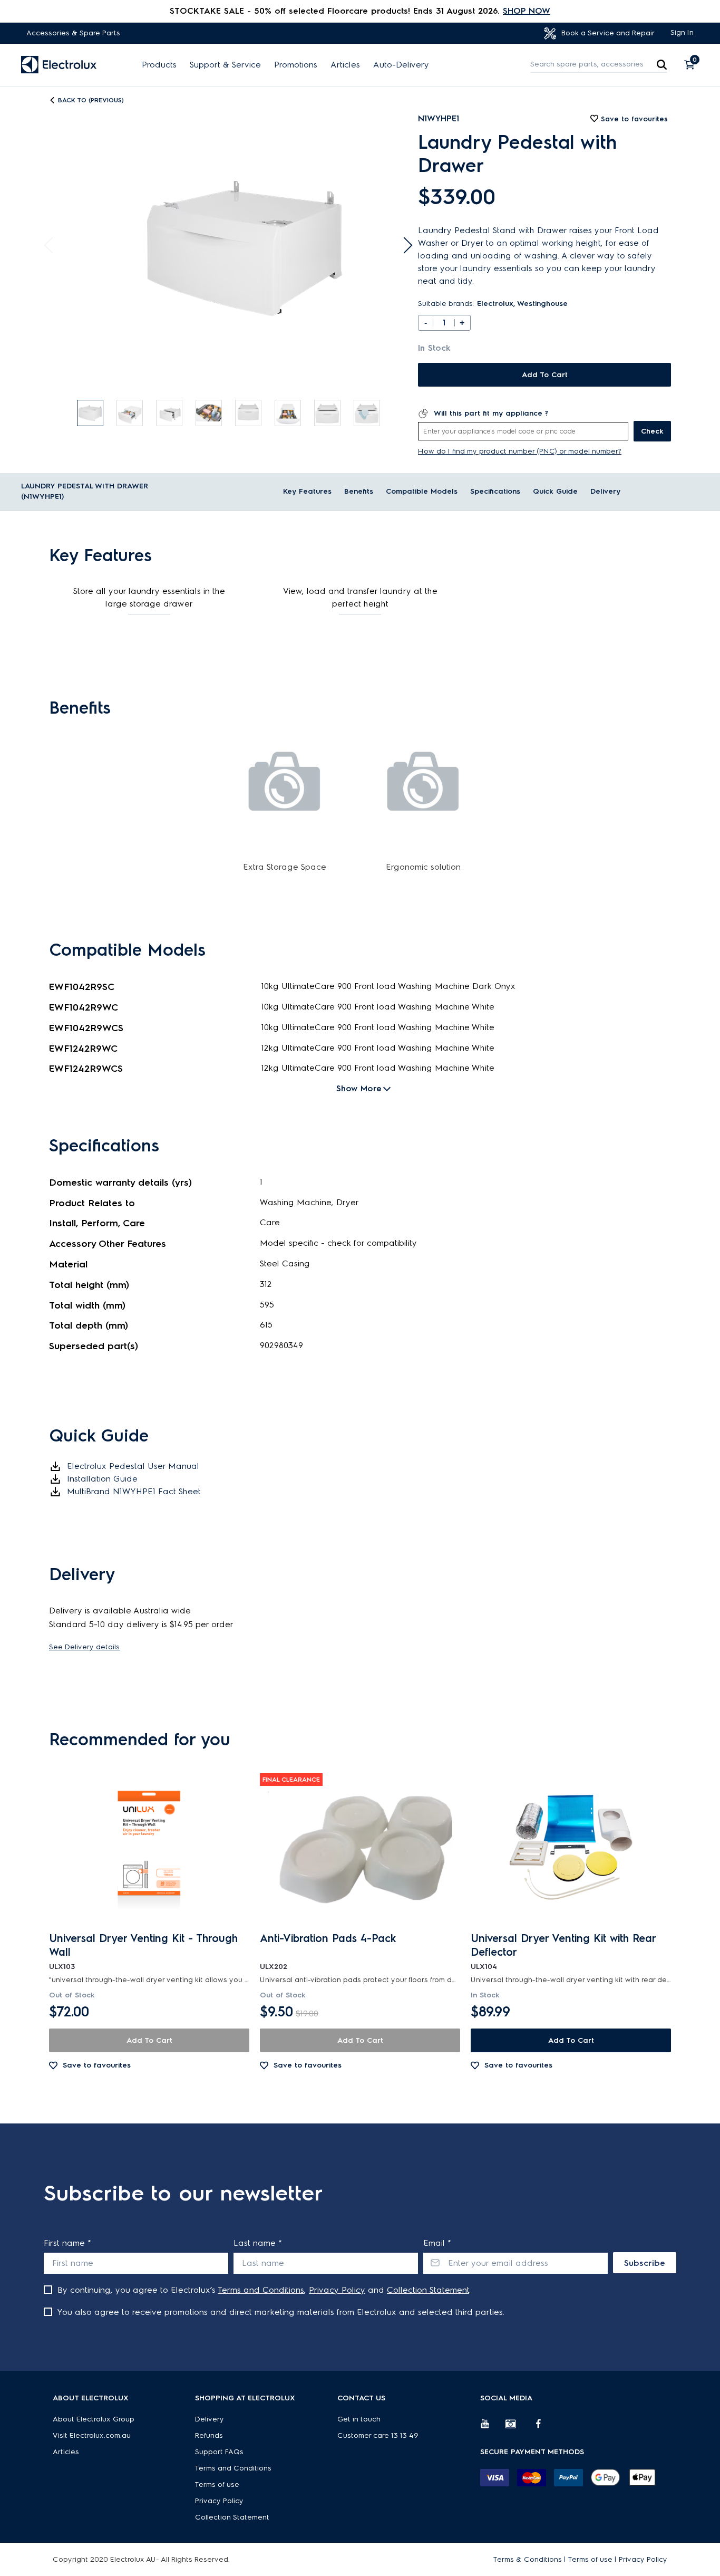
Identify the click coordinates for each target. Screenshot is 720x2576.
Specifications (495, 491)
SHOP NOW (527, 11)
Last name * (258, 2243)
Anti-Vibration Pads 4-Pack (328, 1938)
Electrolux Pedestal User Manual (133, 1466)
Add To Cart (545, 375)
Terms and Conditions (261, 2290)
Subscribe (645, 2263)
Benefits (359, 491)
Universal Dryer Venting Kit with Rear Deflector (563, 1945)
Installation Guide (102, 1479)
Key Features (307, 491)
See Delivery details (84, 1647)
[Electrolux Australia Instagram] (518, 2428)
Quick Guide (555, 491)
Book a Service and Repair (607, 33)
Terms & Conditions (528, 2559)
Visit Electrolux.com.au (92, 2435)
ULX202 (274, 1967)
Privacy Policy (337, 2290)
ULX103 (62, 1967)
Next (404, 246)
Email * (437, 2243)
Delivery (605, 491)
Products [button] (159, 65)
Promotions (296, 65)
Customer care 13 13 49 (378, 2435)
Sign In (682, 32)
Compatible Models (422, 491)
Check (652, 431)
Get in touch (359, 2419)
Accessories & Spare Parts (73, 33)
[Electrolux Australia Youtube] (493, 2428)
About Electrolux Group (94, 2419)
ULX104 (484, 1967)
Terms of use (217, 2484)
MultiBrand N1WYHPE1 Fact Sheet (134, 1491)
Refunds (209, 2435)
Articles (345, 65)
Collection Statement (428, 2290)
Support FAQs (219, 2452)
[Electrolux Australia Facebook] (543, 2428)
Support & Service (225, 65)
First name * (67, 2243)
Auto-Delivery (401, 65)
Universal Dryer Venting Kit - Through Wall (143, 1945)
